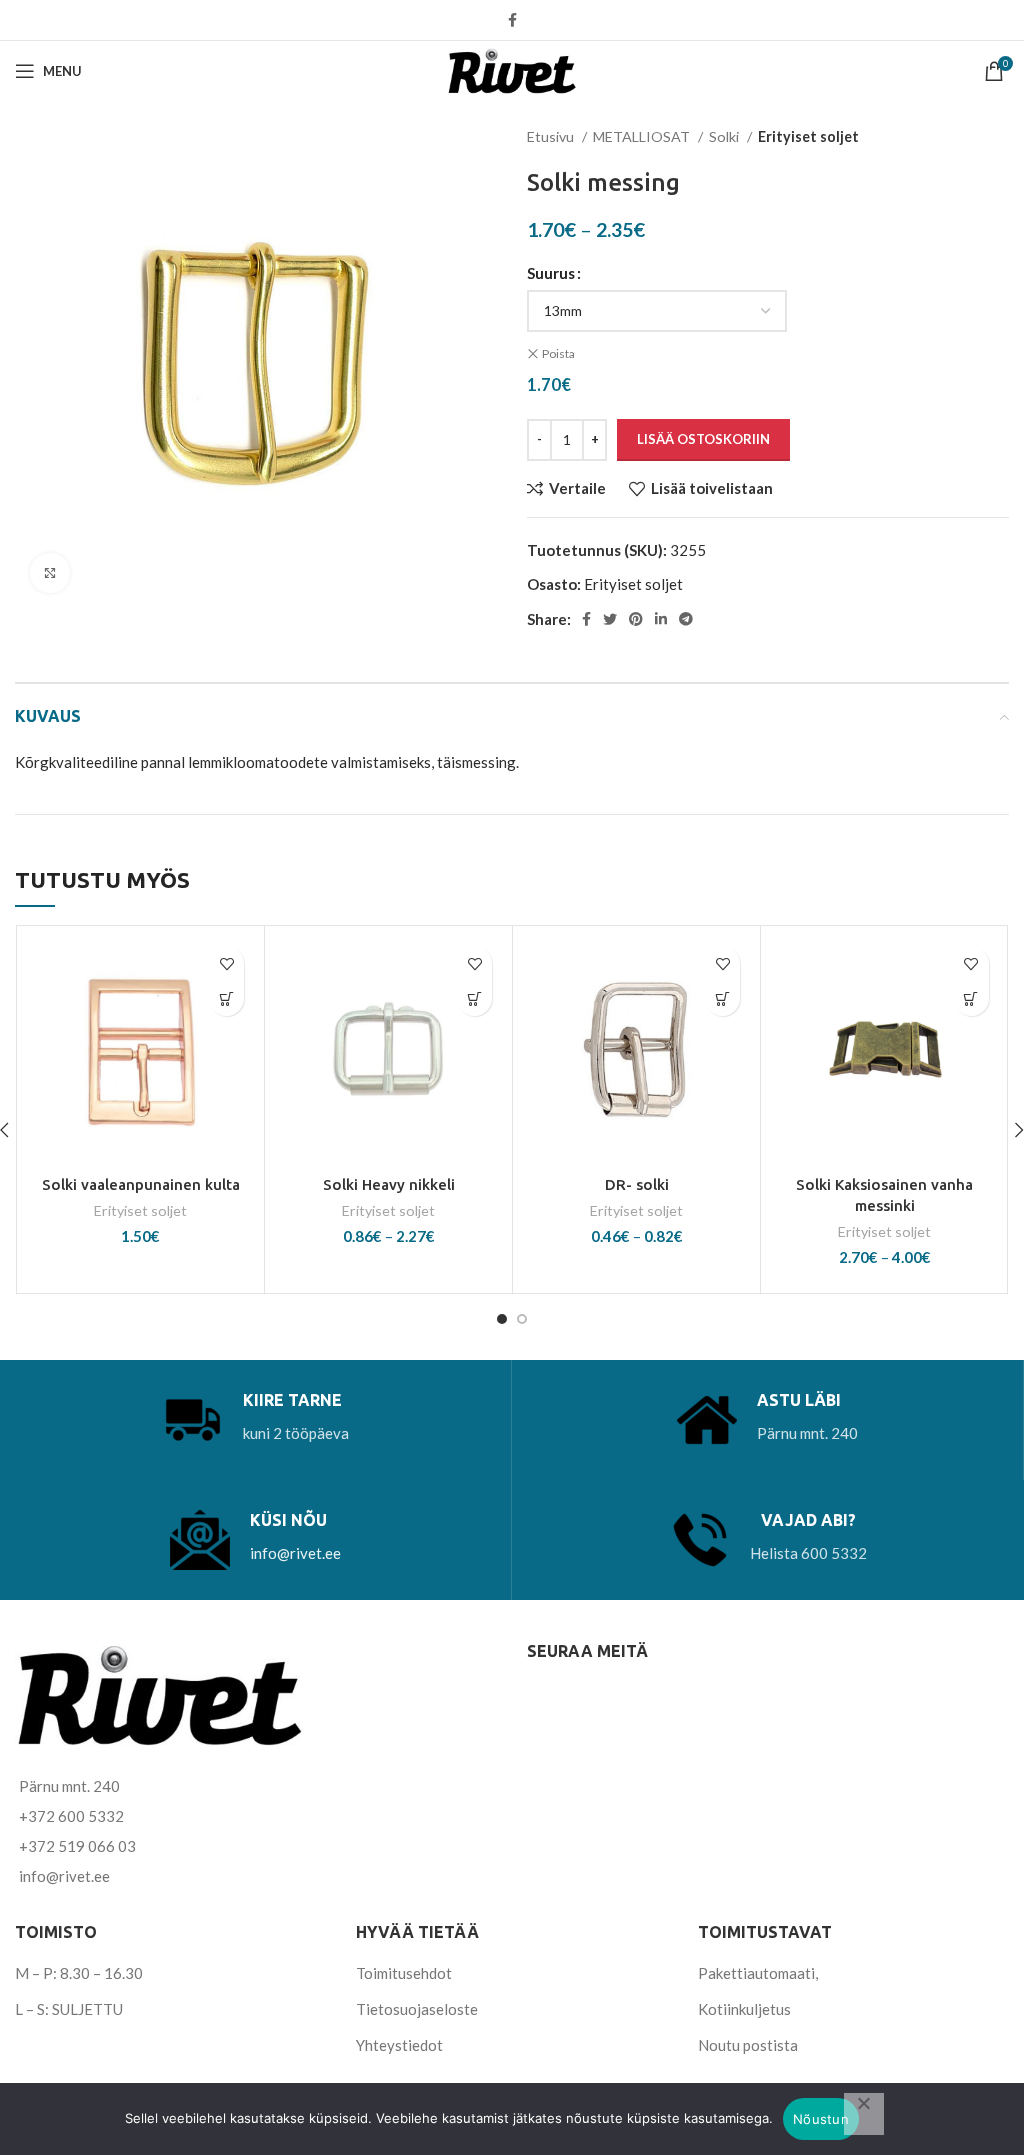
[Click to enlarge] (50, 573)
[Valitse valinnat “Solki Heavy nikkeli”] (474, 998)
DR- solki (637, 1184)
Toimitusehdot (404, 1973)
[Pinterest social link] (636, 619)
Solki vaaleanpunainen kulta (141, 1184)
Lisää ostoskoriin (703, 439)
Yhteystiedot (399, 2045)
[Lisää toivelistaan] (226, 963)
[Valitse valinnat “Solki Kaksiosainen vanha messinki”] (971, 998)
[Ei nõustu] (864, 2114)
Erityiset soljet (808, 136)
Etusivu (552, 136)
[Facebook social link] (512, 20)
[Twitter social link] (610, 619)
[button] (226, 998)
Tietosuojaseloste (417, 2009)
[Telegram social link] (686, 619)
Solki (725, 136)
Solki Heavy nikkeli (389, 1184)
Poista (558, 353)
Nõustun (821, 2119)
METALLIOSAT (643, 136)
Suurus (551, 273)
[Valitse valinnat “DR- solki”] (722, 998)
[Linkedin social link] (661, 619)
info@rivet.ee (295, 1553)
